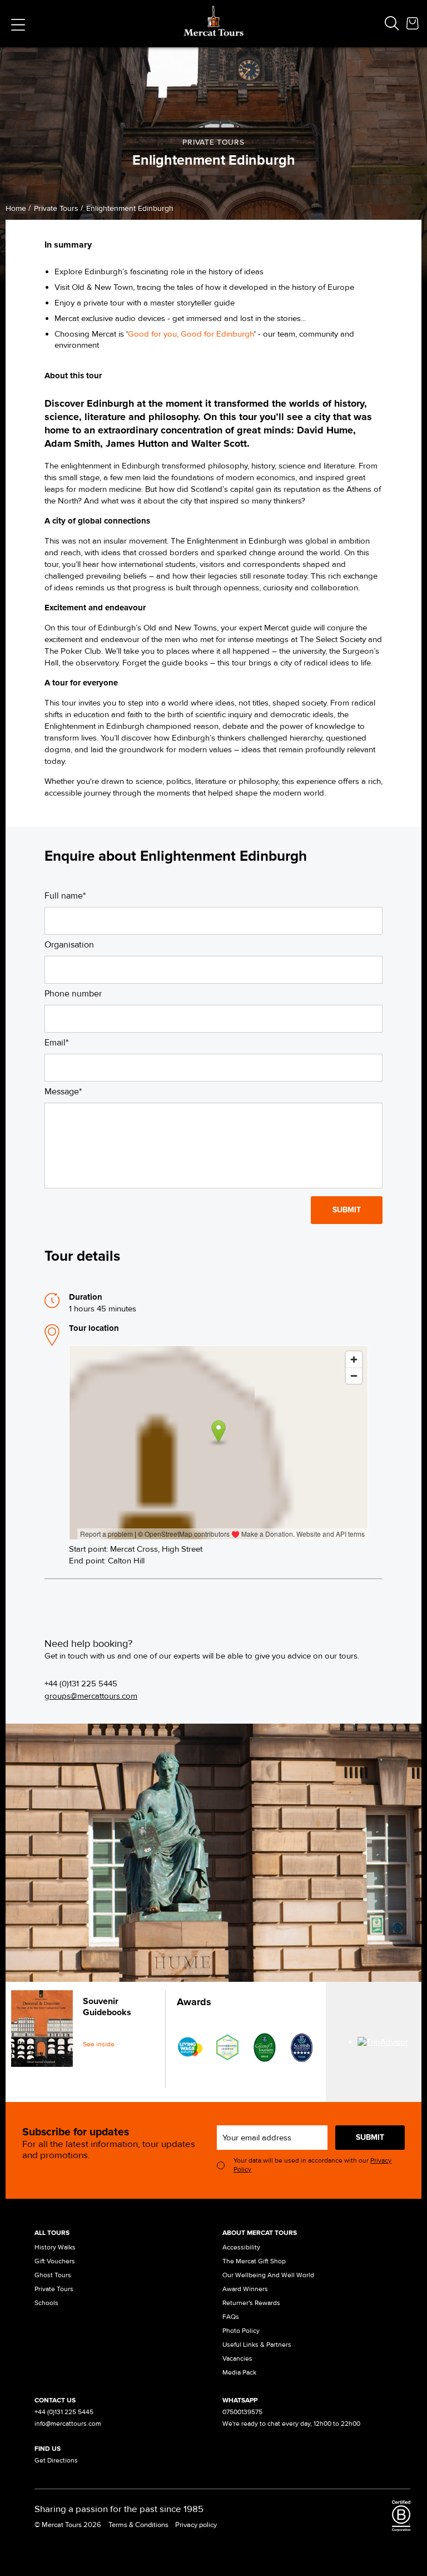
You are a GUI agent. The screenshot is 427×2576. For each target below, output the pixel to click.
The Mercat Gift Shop (254, 2261)
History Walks (55, 2247)
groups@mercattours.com (91, 1696)
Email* (56, 1043)
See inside (99, 2044)
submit (370, 2137)
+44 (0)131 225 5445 (81, 1684)
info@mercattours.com (68, 2424)
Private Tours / (58, 208)
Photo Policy (241, 2331)
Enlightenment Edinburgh (130, 208)
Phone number (73, 994)
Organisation (69, 945)
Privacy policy (196, 2525)
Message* (63, 1092)
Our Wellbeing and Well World (268, 2275)
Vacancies (237, 2359)
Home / (18, 208)
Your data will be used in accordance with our (312, 2165)
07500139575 (242, 2412)
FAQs (231, 2317)
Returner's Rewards (251, 2303)
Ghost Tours (53, 2275)
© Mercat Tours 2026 (68, 2525)
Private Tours (54, 2289)
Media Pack (239, 2373)
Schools (46, 2303)
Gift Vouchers (55, 2261)
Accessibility (241, 2247)
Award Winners (245, 2289)
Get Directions (56, 2461)
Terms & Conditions (138, 2525)
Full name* (65, 896)
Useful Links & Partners (257, 2345)
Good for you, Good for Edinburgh (191, 334)
